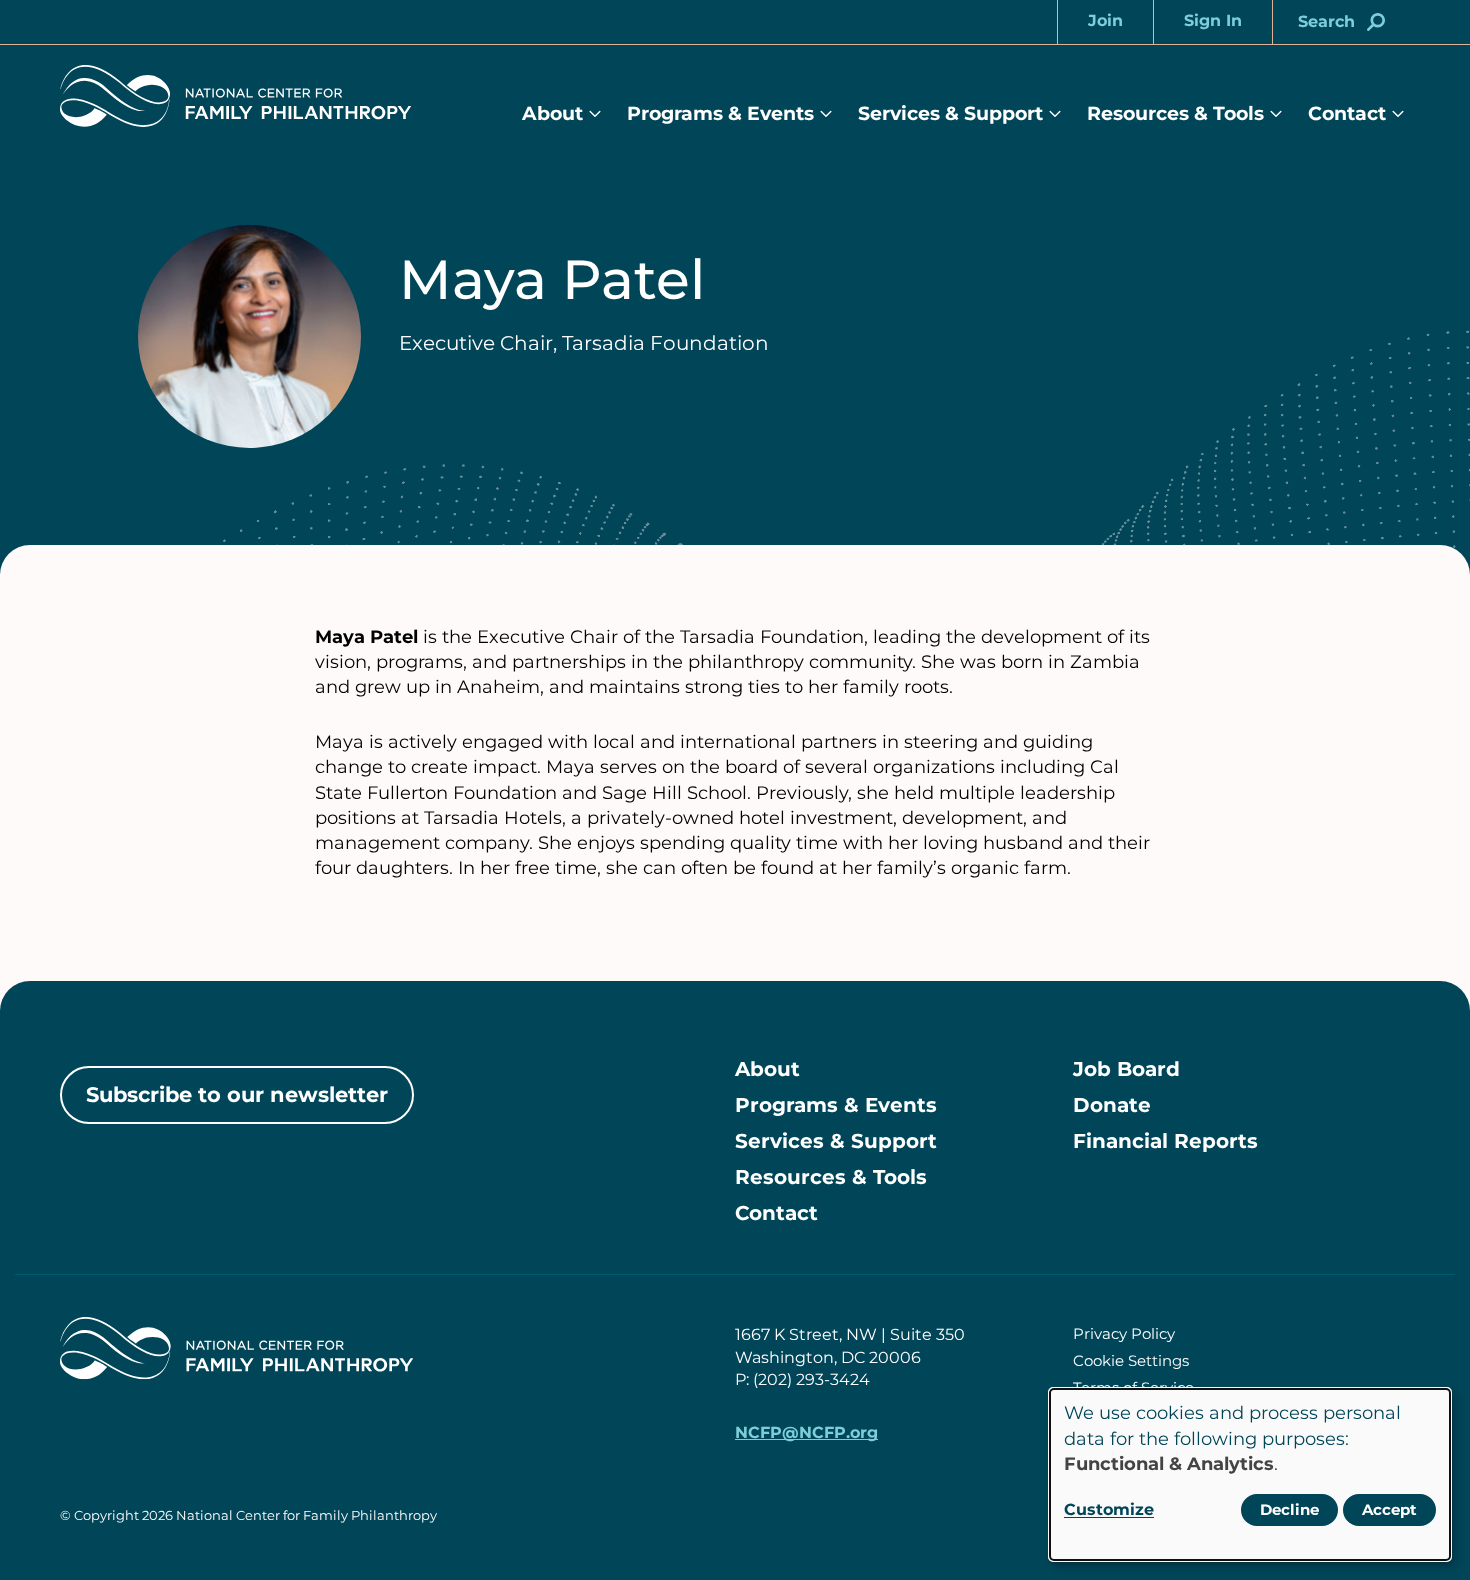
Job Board (1126, 1069)
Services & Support (950, 113)
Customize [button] (1109, 1509)
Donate (1112, 1105)
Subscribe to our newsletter (237, 1094)
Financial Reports (1165, 1141)
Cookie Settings (1131, 1360)
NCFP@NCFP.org (806, 1432)
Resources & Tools (1175, 113)
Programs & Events (720, 113)
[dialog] (1250, 1474)
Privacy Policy (1124, 1333)
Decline (1289, 1509)
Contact (1347, 113)
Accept (1389, 1509)
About (552, 113)
